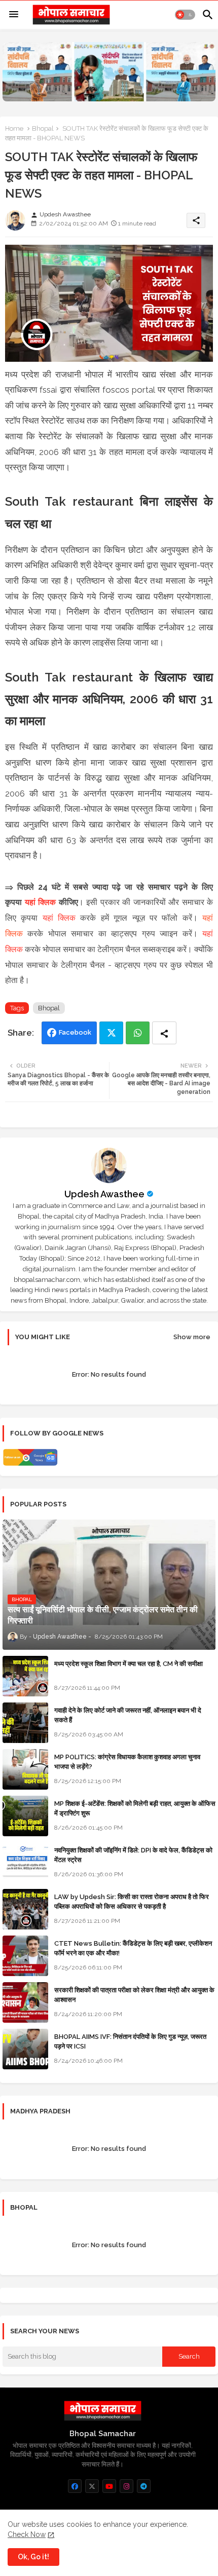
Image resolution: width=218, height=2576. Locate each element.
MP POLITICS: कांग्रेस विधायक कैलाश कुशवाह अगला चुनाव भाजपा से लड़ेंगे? (127, 1761)
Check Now (27, 2534)
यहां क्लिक (41, 902)
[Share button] (164, 1033)
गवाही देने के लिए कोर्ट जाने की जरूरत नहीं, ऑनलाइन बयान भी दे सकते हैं (128, 1715)
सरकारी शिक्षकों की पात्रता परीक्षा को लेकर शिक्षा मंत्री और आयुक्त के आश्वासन (134, 1995)
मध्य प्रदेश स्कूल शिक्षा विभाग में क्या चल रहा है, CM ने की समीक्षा (129, 1664)
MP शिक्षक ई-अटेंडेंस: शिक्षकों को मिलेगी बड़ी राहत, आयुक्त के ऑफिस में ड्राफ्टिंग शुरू (135, 1808)
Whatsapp (138, 1033)
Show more (192, 1337)
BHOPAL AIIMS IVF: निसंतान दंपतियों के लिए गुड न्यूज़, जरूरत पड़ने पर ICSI (130, 2041)
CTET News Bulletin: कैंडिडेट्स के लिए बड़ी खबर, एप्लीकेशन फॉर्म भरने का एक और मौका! (133, 1948)
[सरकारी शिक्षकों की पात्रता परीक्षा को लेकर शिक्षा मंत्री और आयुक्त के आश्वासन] (25, 2002)
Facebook (75, 1032)
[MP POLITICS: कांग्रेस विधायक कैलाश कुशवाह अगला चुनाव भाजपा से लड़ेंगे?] (25, 1769)
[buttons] (75, 2486)
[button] (185, 15)
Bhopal (43, 128)
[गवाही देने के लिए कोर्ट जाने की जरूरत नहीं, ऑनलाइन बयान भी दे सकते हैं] (25, 1723)
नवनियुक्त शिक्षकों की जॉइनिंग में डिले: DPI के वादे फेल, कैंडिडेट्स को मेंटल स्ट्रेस (133, 1855)
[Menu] (14, 15)
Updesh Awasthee (104, 1194)
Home (14, 128)
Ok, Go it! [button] (33, 2557)
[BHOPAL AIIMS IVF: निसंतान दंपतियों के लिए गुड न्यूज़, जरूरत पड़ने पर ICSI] (25, 2049)
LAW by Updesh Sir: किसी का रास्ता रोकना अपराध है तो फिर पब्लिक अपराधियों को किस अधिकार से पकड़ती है (132, 1901)
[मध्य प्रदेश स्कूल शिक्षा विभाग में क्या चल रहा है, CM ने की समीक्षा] (25, 1676)
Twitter (111, 1033)
